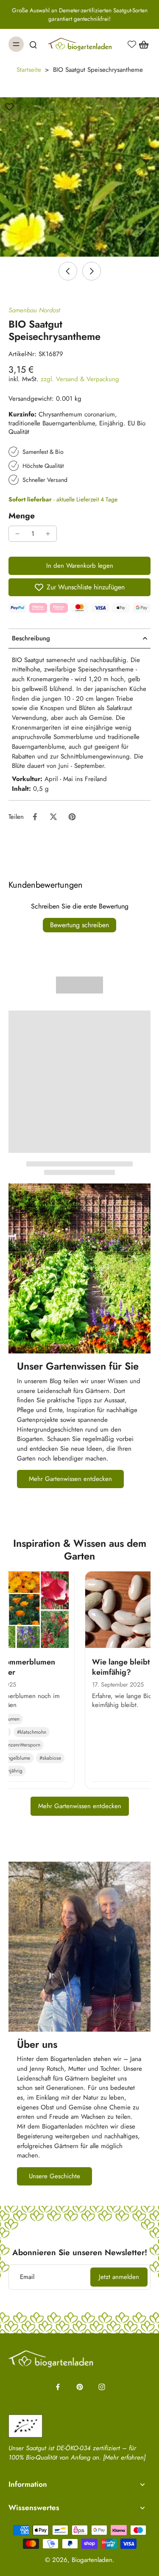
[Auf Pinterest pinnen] (72, 817)
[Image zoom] (79, 177)
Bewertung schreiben (79, 925)
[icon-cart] (141, 44)
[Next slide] (92, 271)
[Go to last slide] (68, 271)
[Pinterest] (80, 2387)
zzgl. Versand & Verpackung (80, 379)
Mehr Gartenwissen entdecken (80, 1806)
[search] (33, 44)
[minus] (17, 534)
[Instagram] (102, 2387)
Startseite (29, 70)
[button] (79, 566)
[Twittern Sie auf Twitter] (53, 817)
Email (27, 2277)
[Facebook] (58, 2387)
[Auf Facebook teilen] (35, 817)
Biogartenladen (92, 2560)
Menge (22, 515)
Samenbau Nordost (34, 310)
